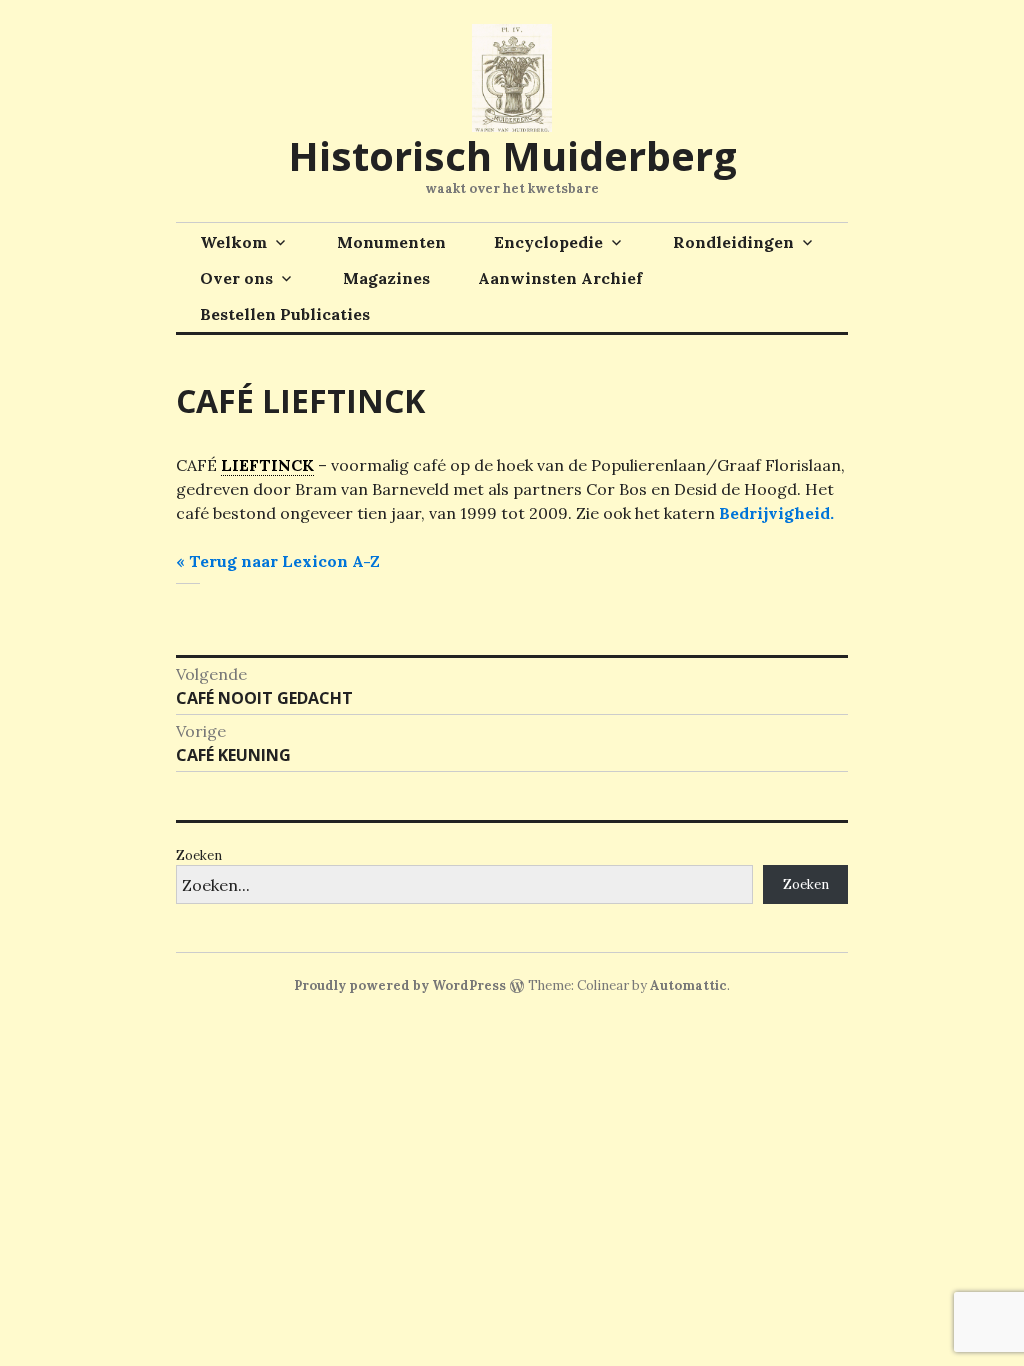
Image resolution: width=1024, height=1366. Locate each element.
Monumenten (391, 242)
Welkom (233, 242)
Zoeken (199, 855)
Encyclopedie (548, 242)
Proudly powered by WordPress (400, 985)
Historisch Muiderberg (512, 155)
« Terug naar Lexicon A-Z (278, 561)
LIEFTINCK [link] (267, 465)
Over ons (236, 278)
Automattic (688, 985)
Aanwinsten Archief (560, 278)
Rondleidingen (733, 242)
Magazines (386, 278)
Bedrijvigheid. (776, 513)
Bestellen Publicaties (285, 314)
